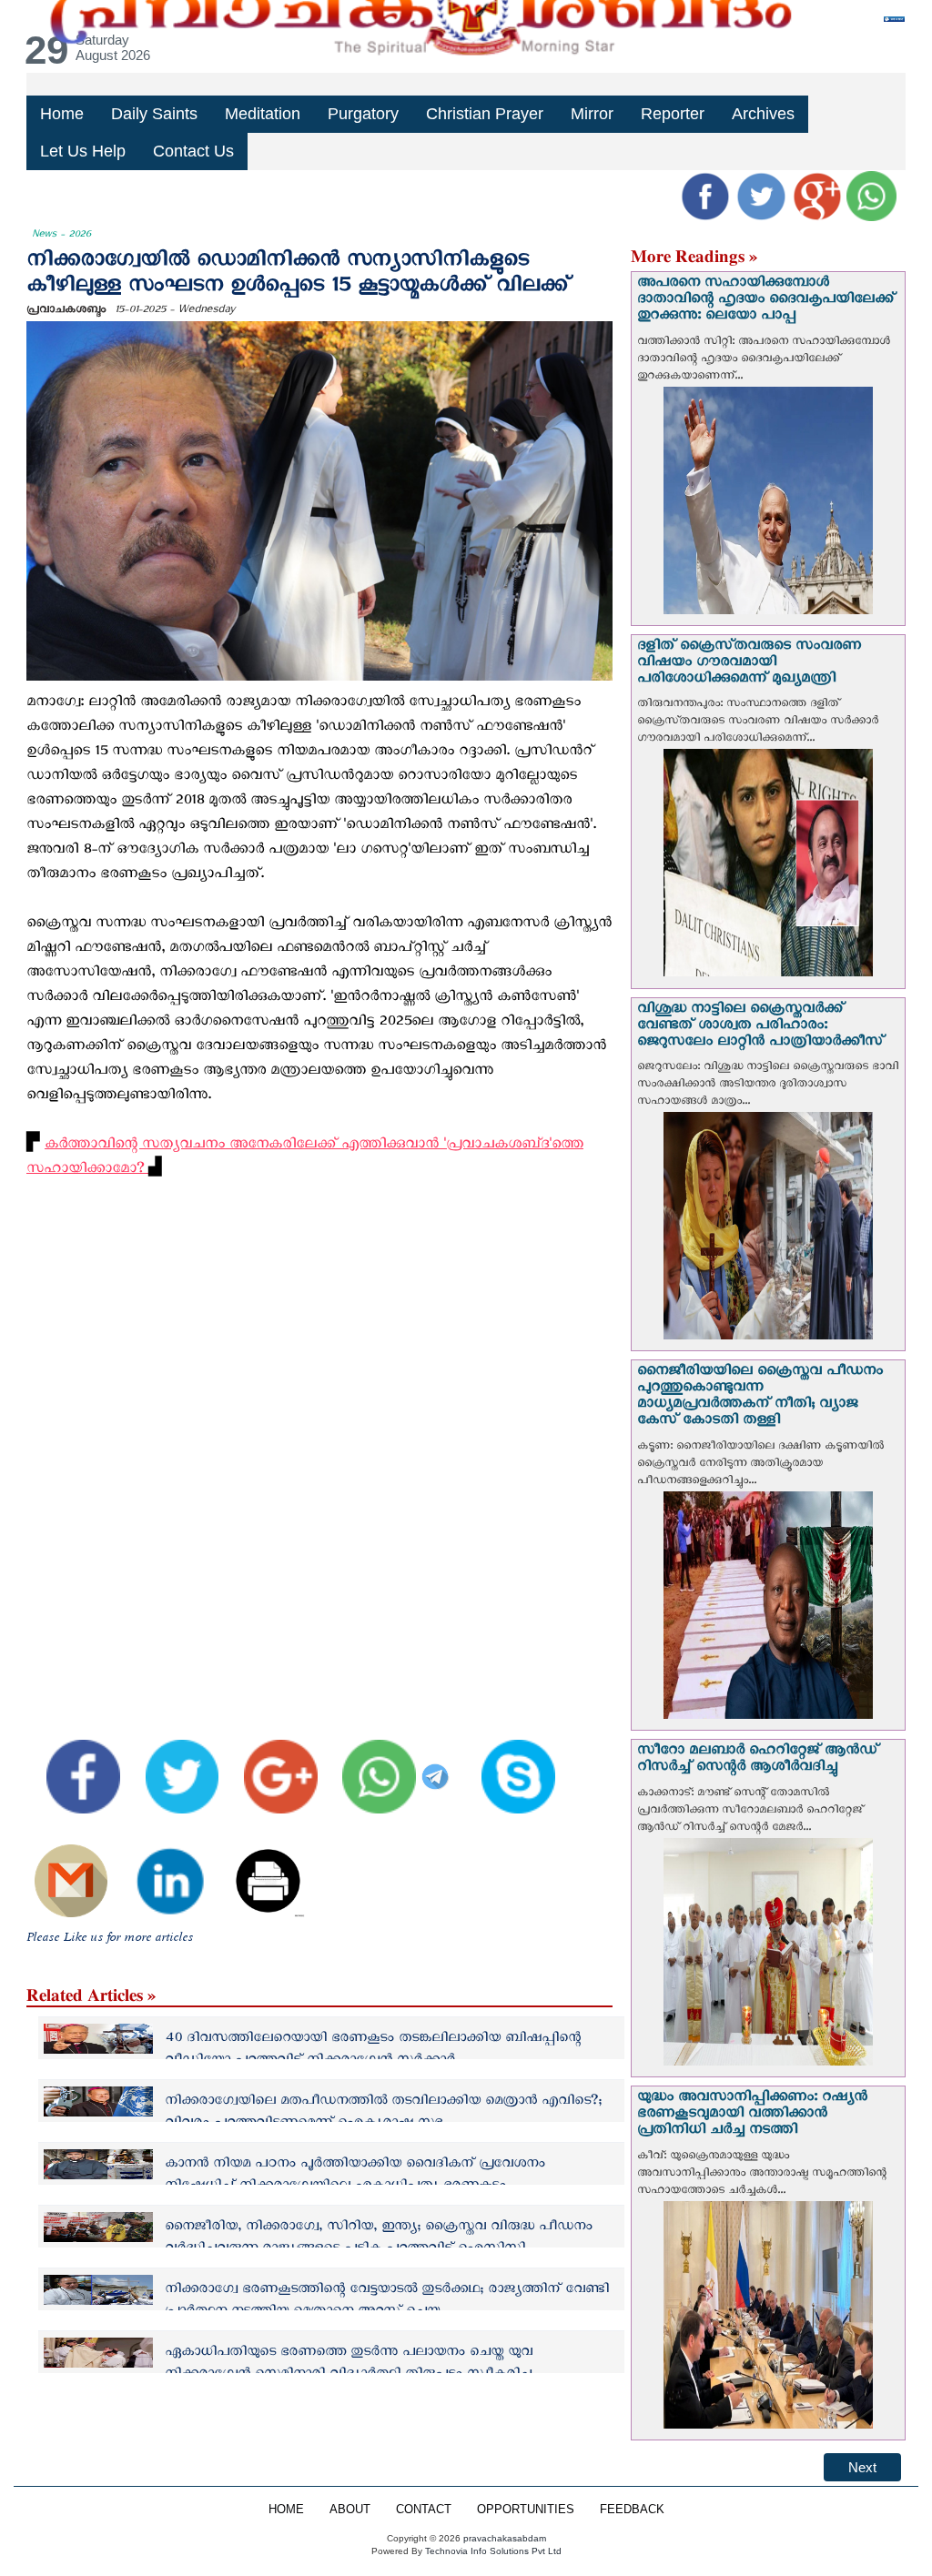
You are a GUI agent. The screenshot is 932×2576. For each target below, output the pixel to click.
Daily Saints (154, 114)
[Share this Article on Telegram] (438, 1764)
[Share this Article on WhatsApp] (369, 1764)
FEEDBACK (632, 2510)
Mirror (592, 114)
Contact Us (193, 151)
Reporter (673, 114)
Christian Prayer (485, 114)
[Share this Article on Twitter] (171, 1764)
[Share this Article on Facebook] (72, 1764)
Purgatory (363, 114)
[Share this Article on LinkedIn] (158, 1868)
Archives (763, 114)
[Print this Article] (258, 1868)
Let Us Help (83, 151)
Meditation (263, 114)
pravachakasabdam (505, 2538)
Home (62, 114)
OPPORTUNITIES (526, 2510)
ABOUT (350, 2510)
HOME (286, 2510)
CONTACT (424, 2510)
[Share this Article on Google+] (269, 1764)
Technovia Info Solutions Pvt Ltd (492, 2551)
